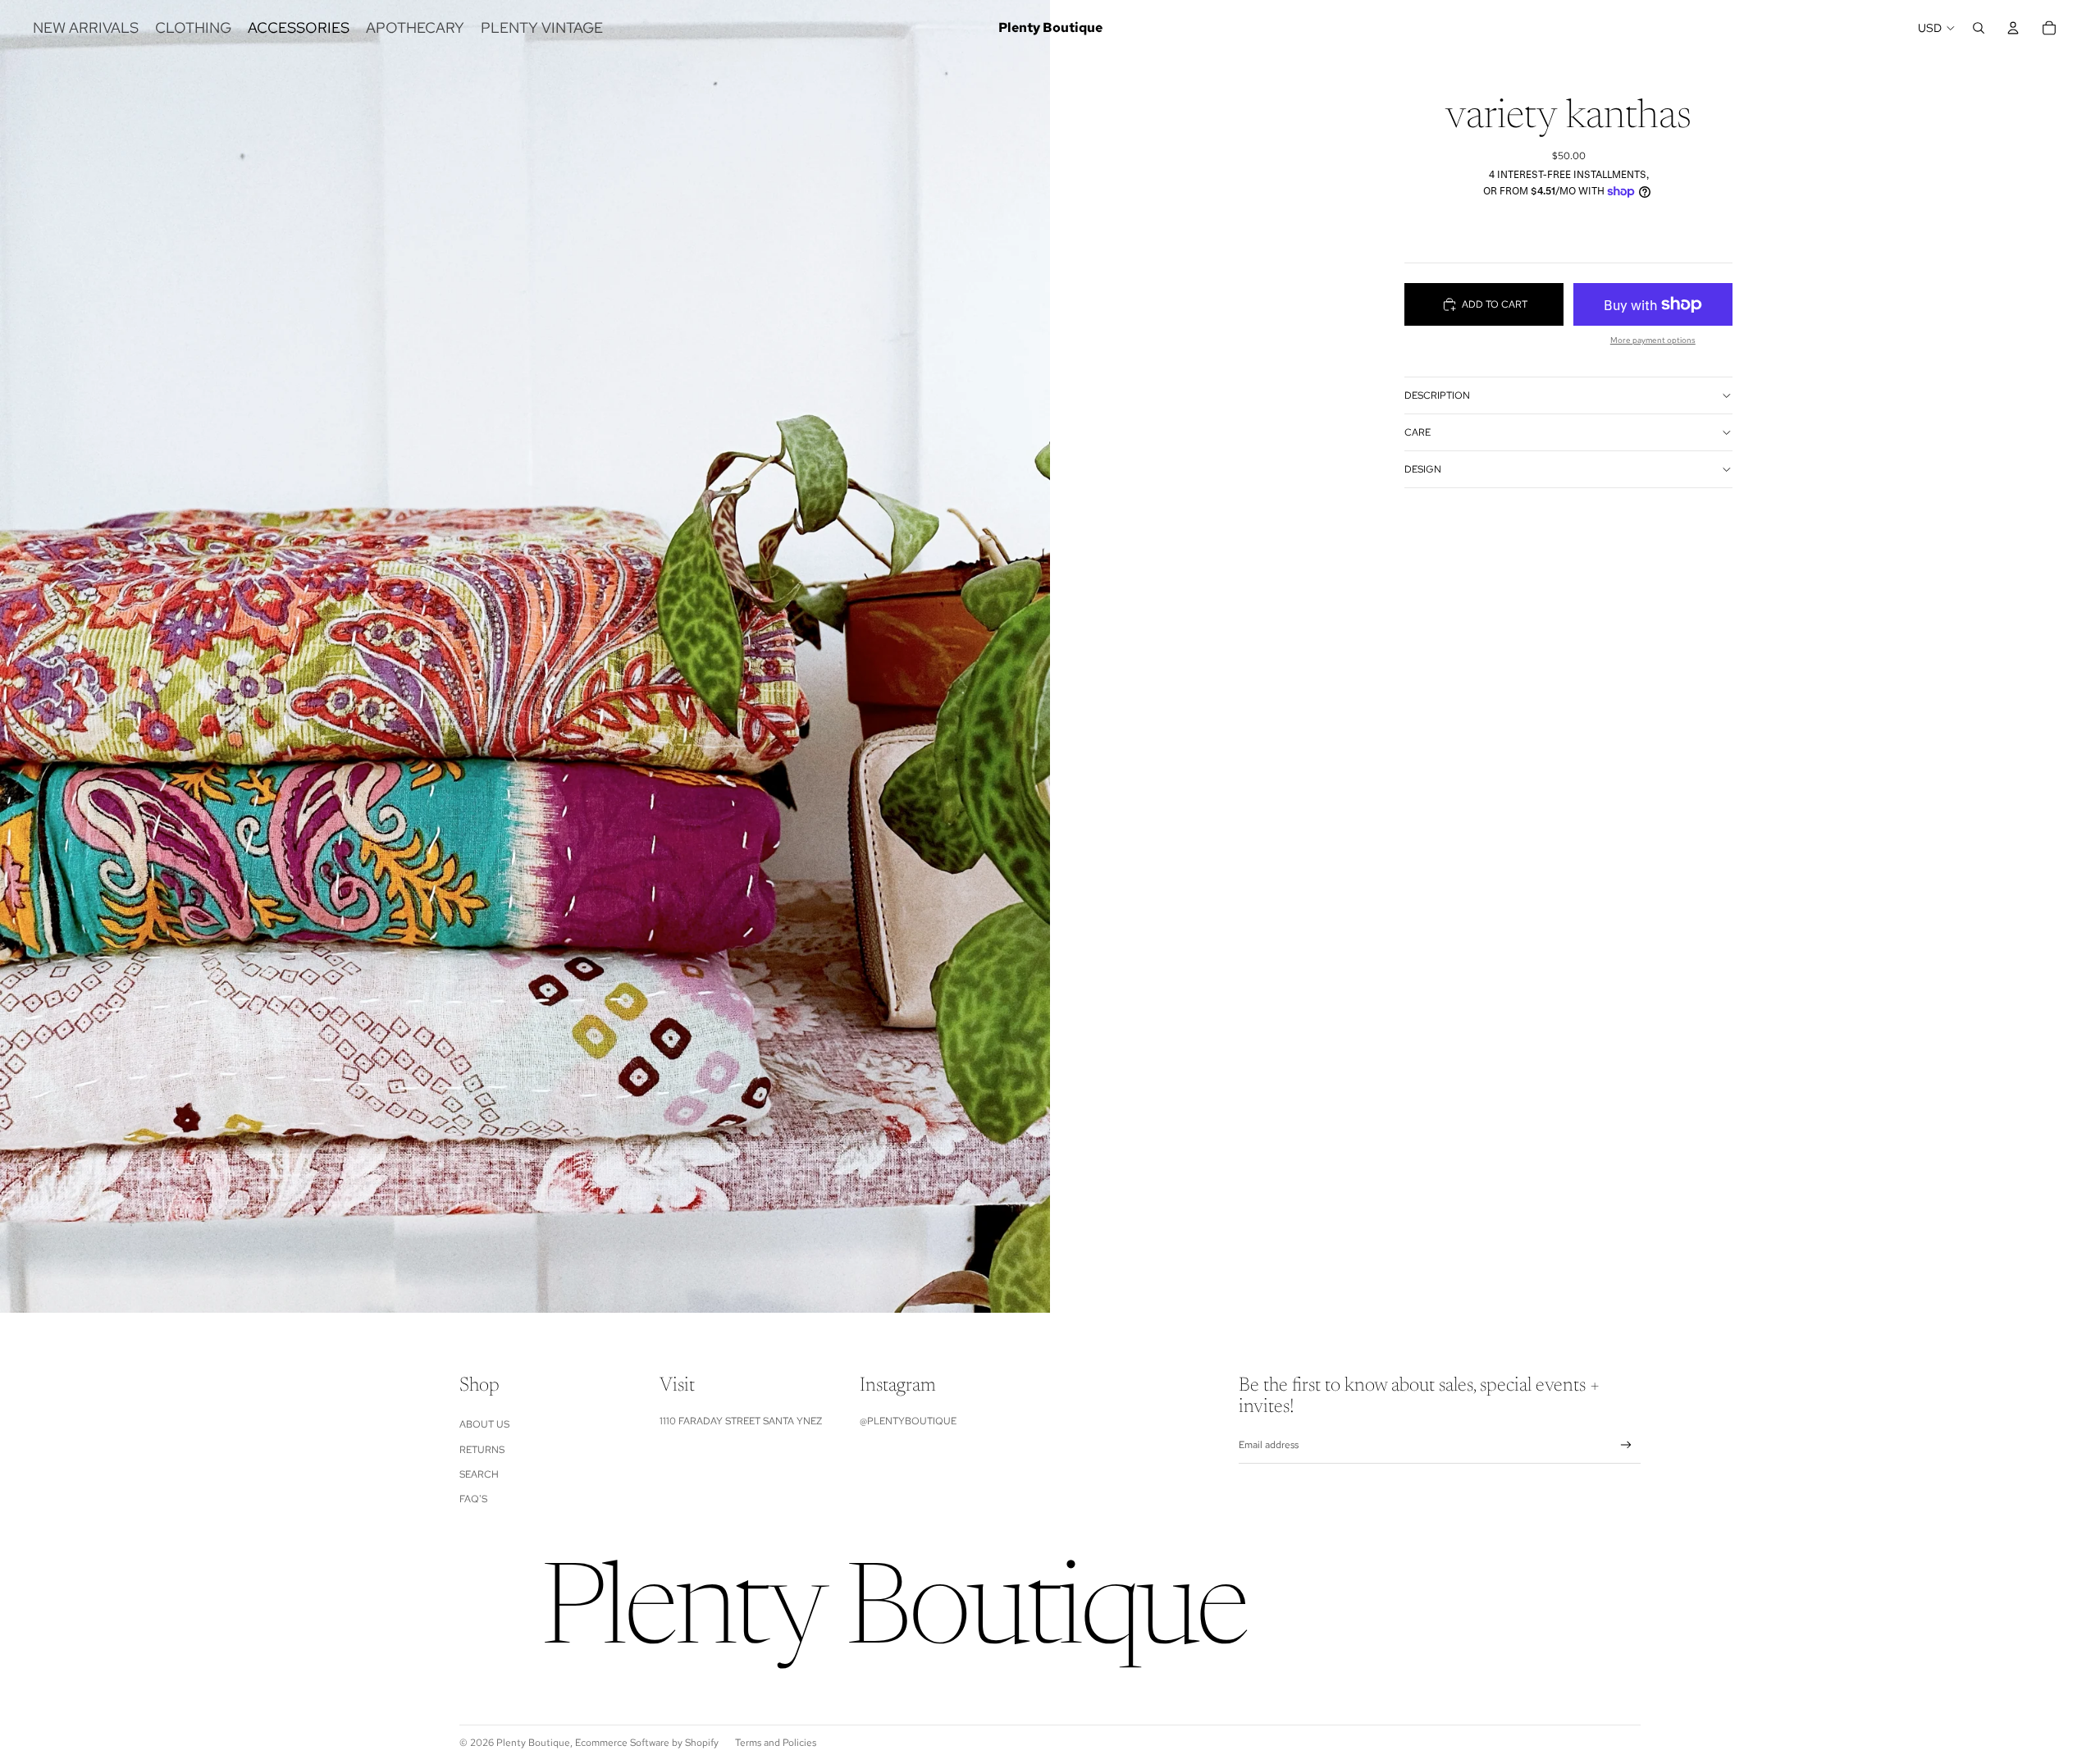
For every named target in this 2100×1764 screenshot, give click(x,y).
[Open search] (1979, 28)
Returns (482, 1450)
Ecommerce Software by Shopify (647, 1743)
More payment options (1653, 340)
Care (1417, 432)
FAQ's (473, 1499)
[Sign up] (1626, 1445)
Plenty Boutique (533, 1743)
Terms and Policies (776, 1743)
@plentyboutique (908, 1421)
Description (1437, 395)
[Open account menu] (2013, 28)
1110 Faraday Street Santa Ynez (741, 1421)
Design (1423, 469)
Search (479, 1474)
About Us (484, 1424)
